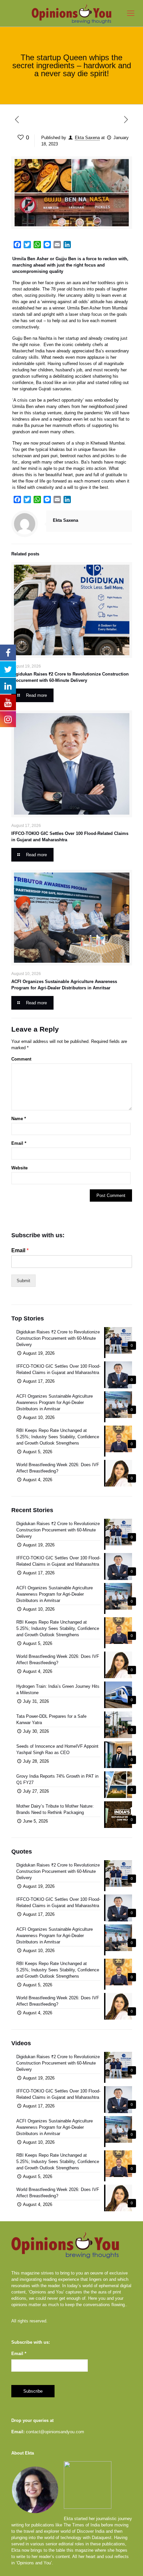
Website (19, 1168)
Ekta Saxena (87, 138)
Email (19, 1143)
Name (19, 1119)
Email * (19, 2354)
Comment (21, 1059)
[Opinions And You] (71, 13)
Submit (23, 1281)
